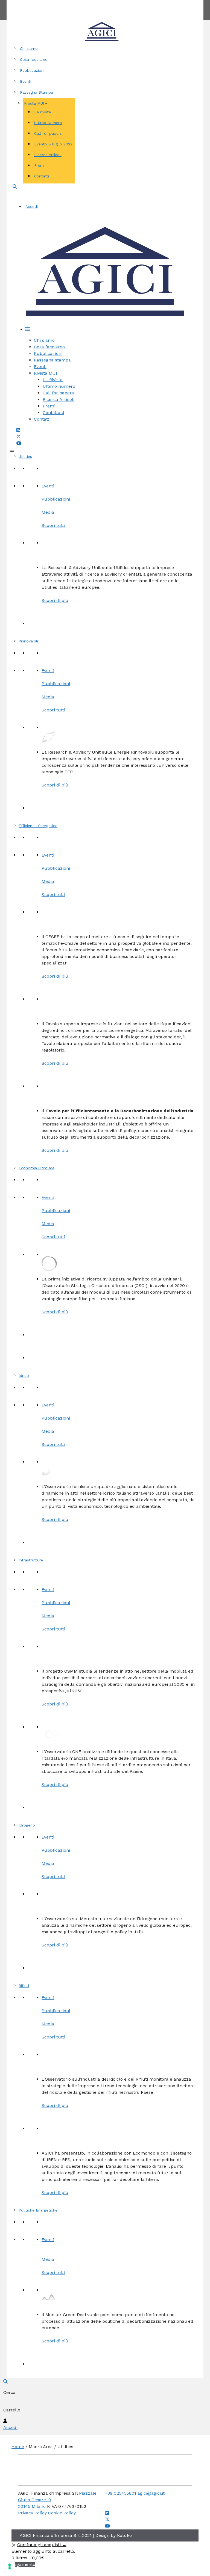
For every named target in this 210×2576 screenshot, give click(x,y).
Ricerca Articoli (48, 155)
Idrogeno (27, 1825)
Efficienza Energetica (38, 826)
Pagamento (23, 2564)
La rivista (43, 112)
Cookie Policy (62, 2513)
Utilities (25, 456)
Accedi (32, 206)
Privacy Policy (32, 2513)
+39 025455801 (121, 2493)
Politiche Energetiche (38, 2210)
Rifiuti (24, 1986)
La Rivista (53, 380)
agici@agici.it (151, 2493)
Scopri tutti (53, 525)
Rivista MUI (34, 103)
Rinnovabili (28, 641)
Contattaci (53, 413)
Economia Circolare (37, 1168)
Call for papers (48, 133)
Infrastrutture (31, 1560)
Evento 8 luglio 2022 (53, 144)
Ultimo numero (59, 386)
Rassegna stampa (52, 360)
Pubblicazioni (32, 70)
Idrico (24, 1375)
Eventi (26, 81)
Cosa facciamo (34, 59)
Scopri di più (55, 600)
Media (48, 512)
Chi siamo (29, 48)
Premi (39, 165)
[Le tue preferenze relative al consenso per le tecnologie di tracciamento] (10, 2566)
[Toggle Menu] (12, 451)
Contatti (125, 3)
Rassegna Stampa (37, 92)
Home (18, 2447)
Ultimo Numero (48, 123)
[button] (15, 187)
